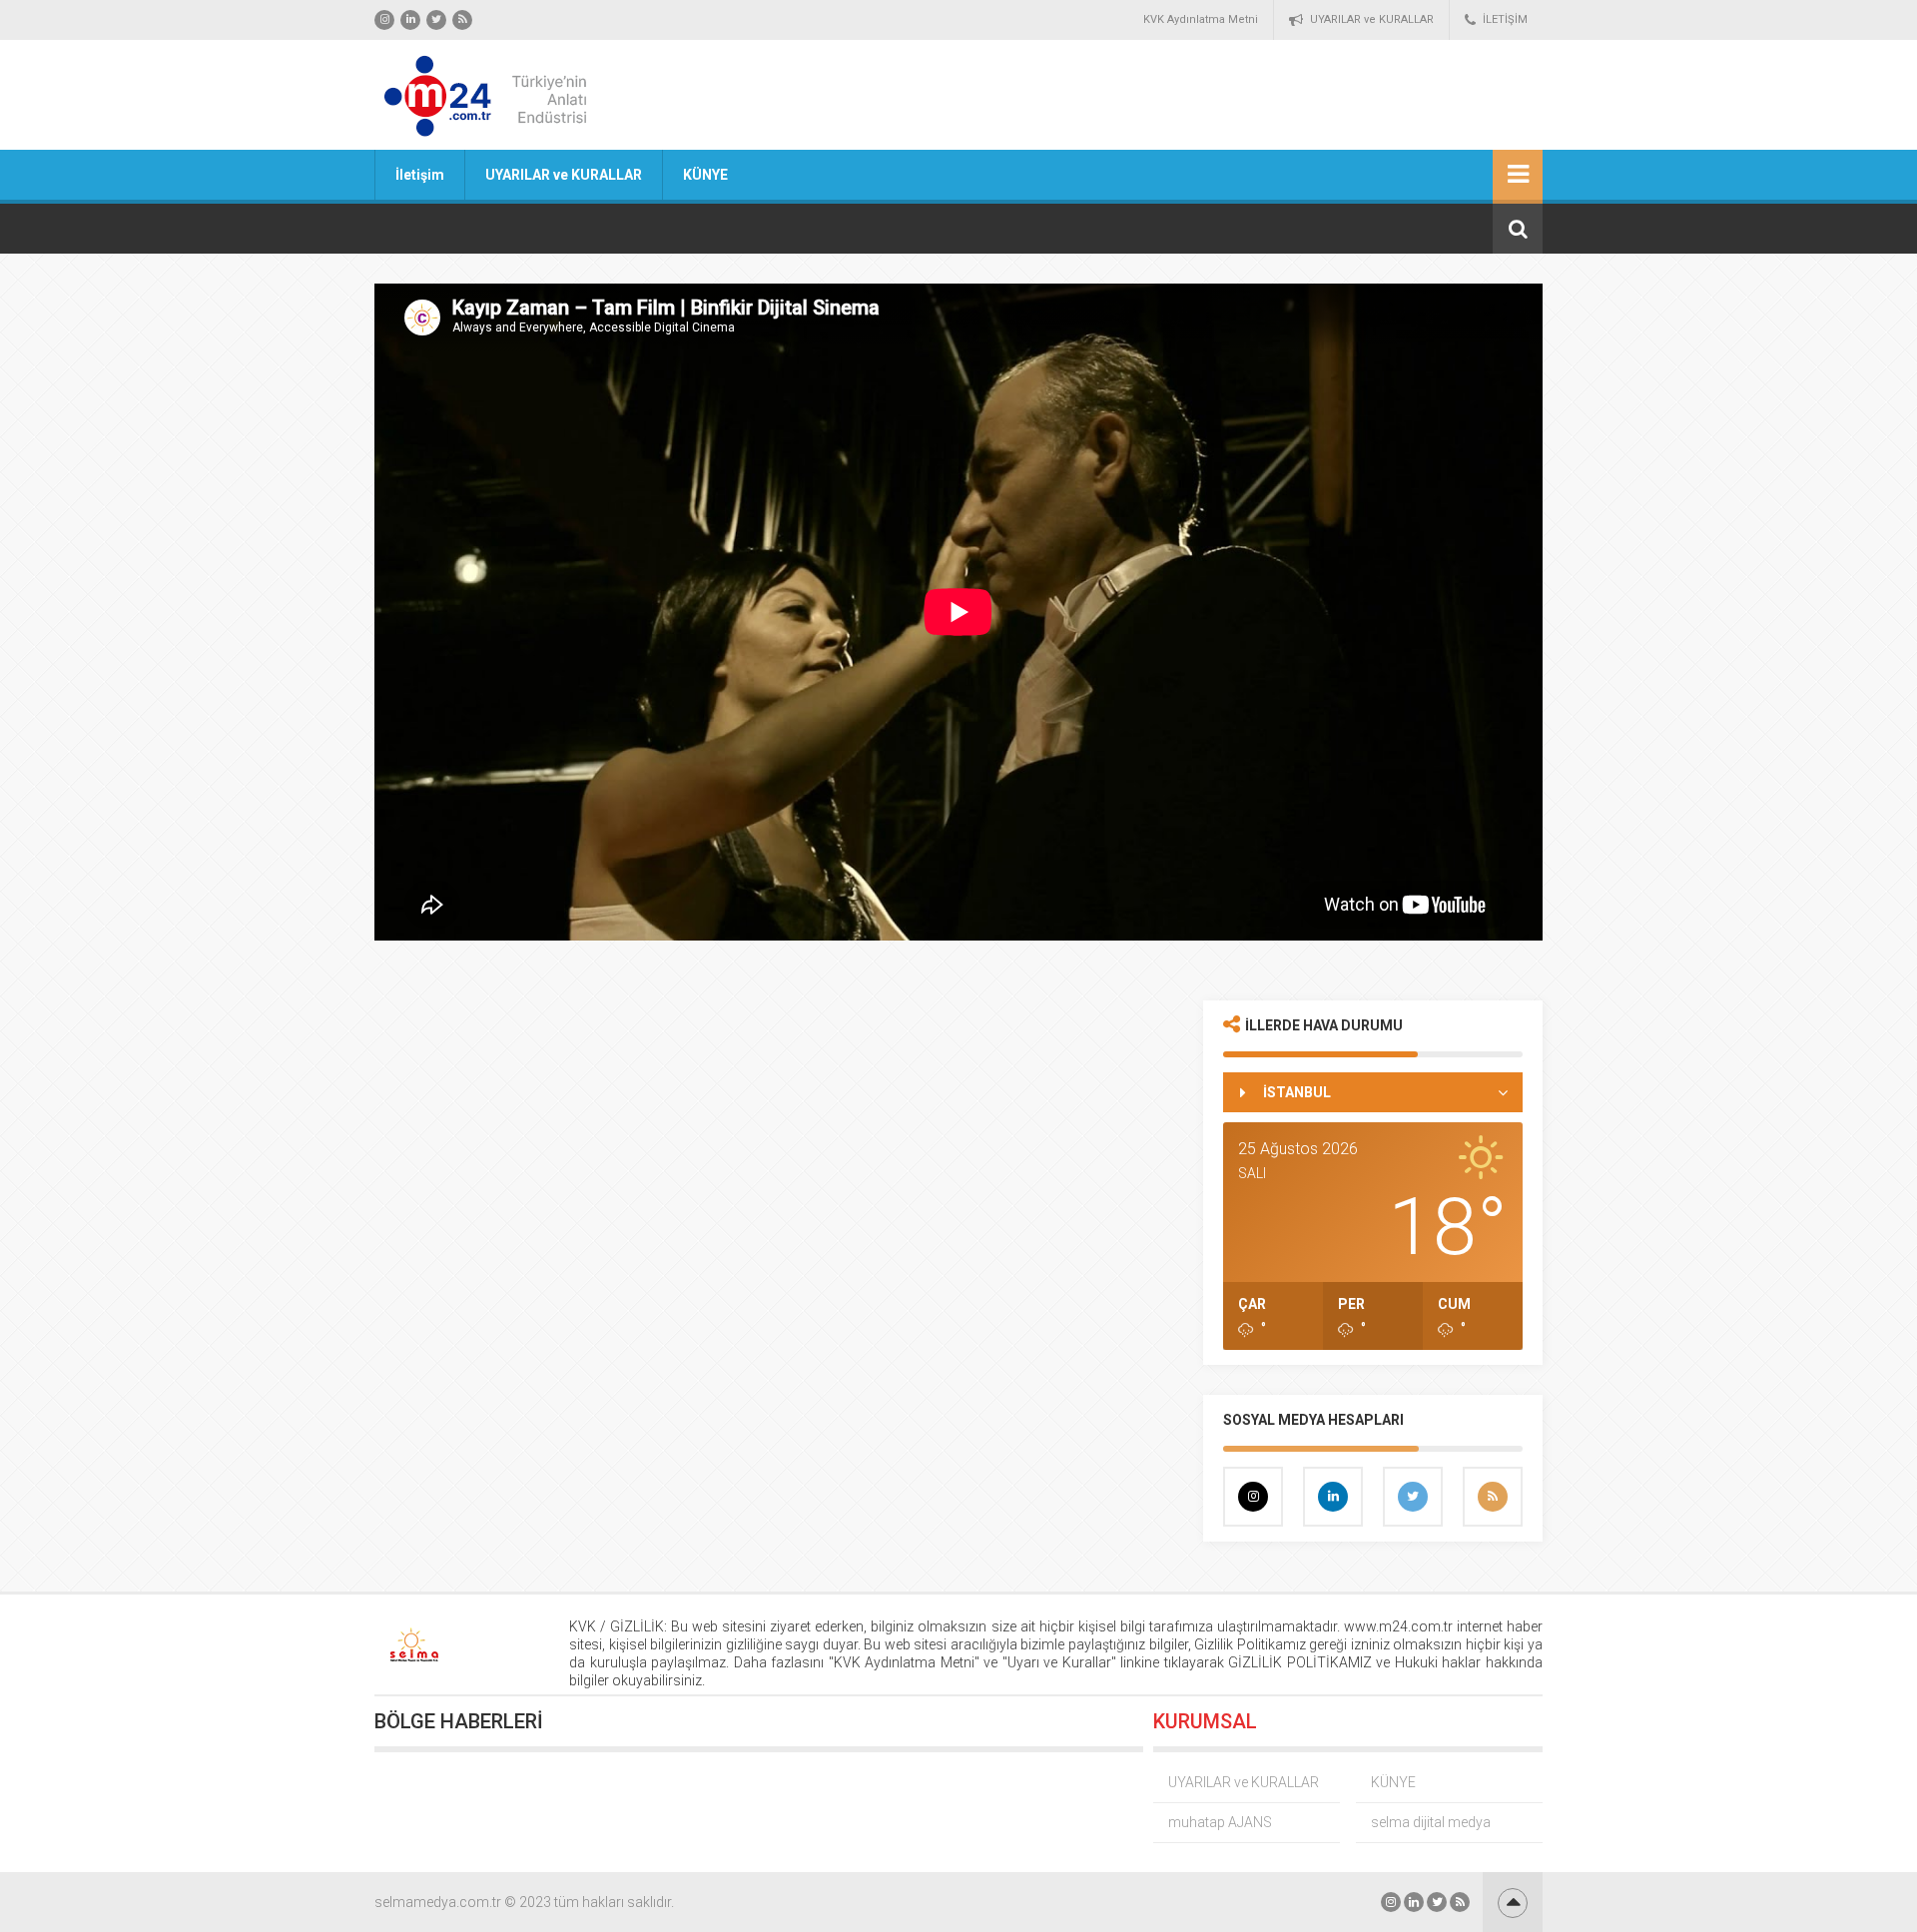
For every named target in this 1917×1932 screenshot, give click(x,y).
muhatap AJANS (1220, 1822)
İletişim (420, 175)
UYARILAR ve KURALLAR (1372, 19)
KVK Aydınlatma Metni (1201, 19)
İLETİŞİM (1505, 19)
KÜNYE (705, 175)
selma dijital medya (1431, 1822)
